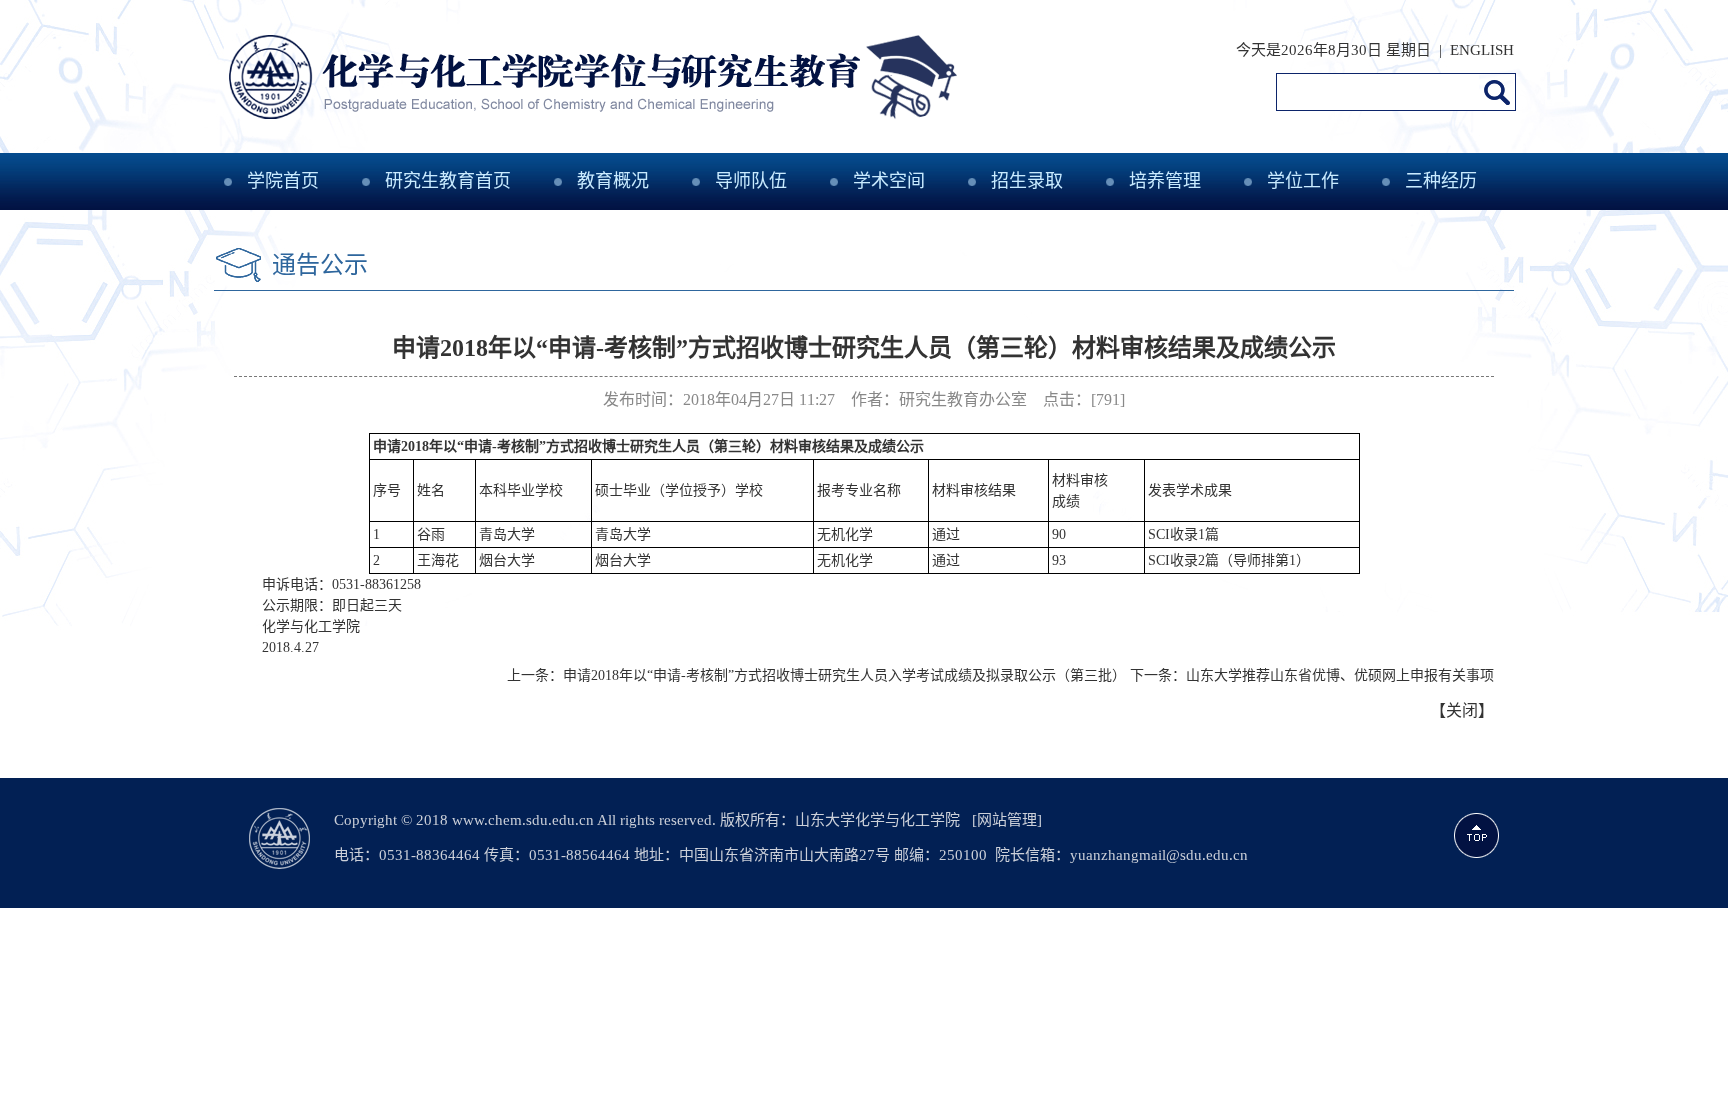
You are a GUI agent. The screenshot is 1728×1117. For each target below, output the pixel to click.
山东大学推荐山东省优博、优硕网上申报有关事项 (1340, 675)
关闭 (1462, 710)
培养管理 (1165, 181)
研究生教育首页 (448, 181)
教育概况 (613, 181)
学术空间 (889, 181)
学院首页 (283, 181)
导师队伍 (751, 181)
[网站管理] (1007, 820)
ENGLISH (1482, 50)
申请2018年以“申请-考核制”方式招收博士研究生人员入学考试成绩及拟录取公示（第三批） (844, 675)
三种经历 (1441, 181)
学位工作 (1303, 181)
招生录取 (1027, 181)
